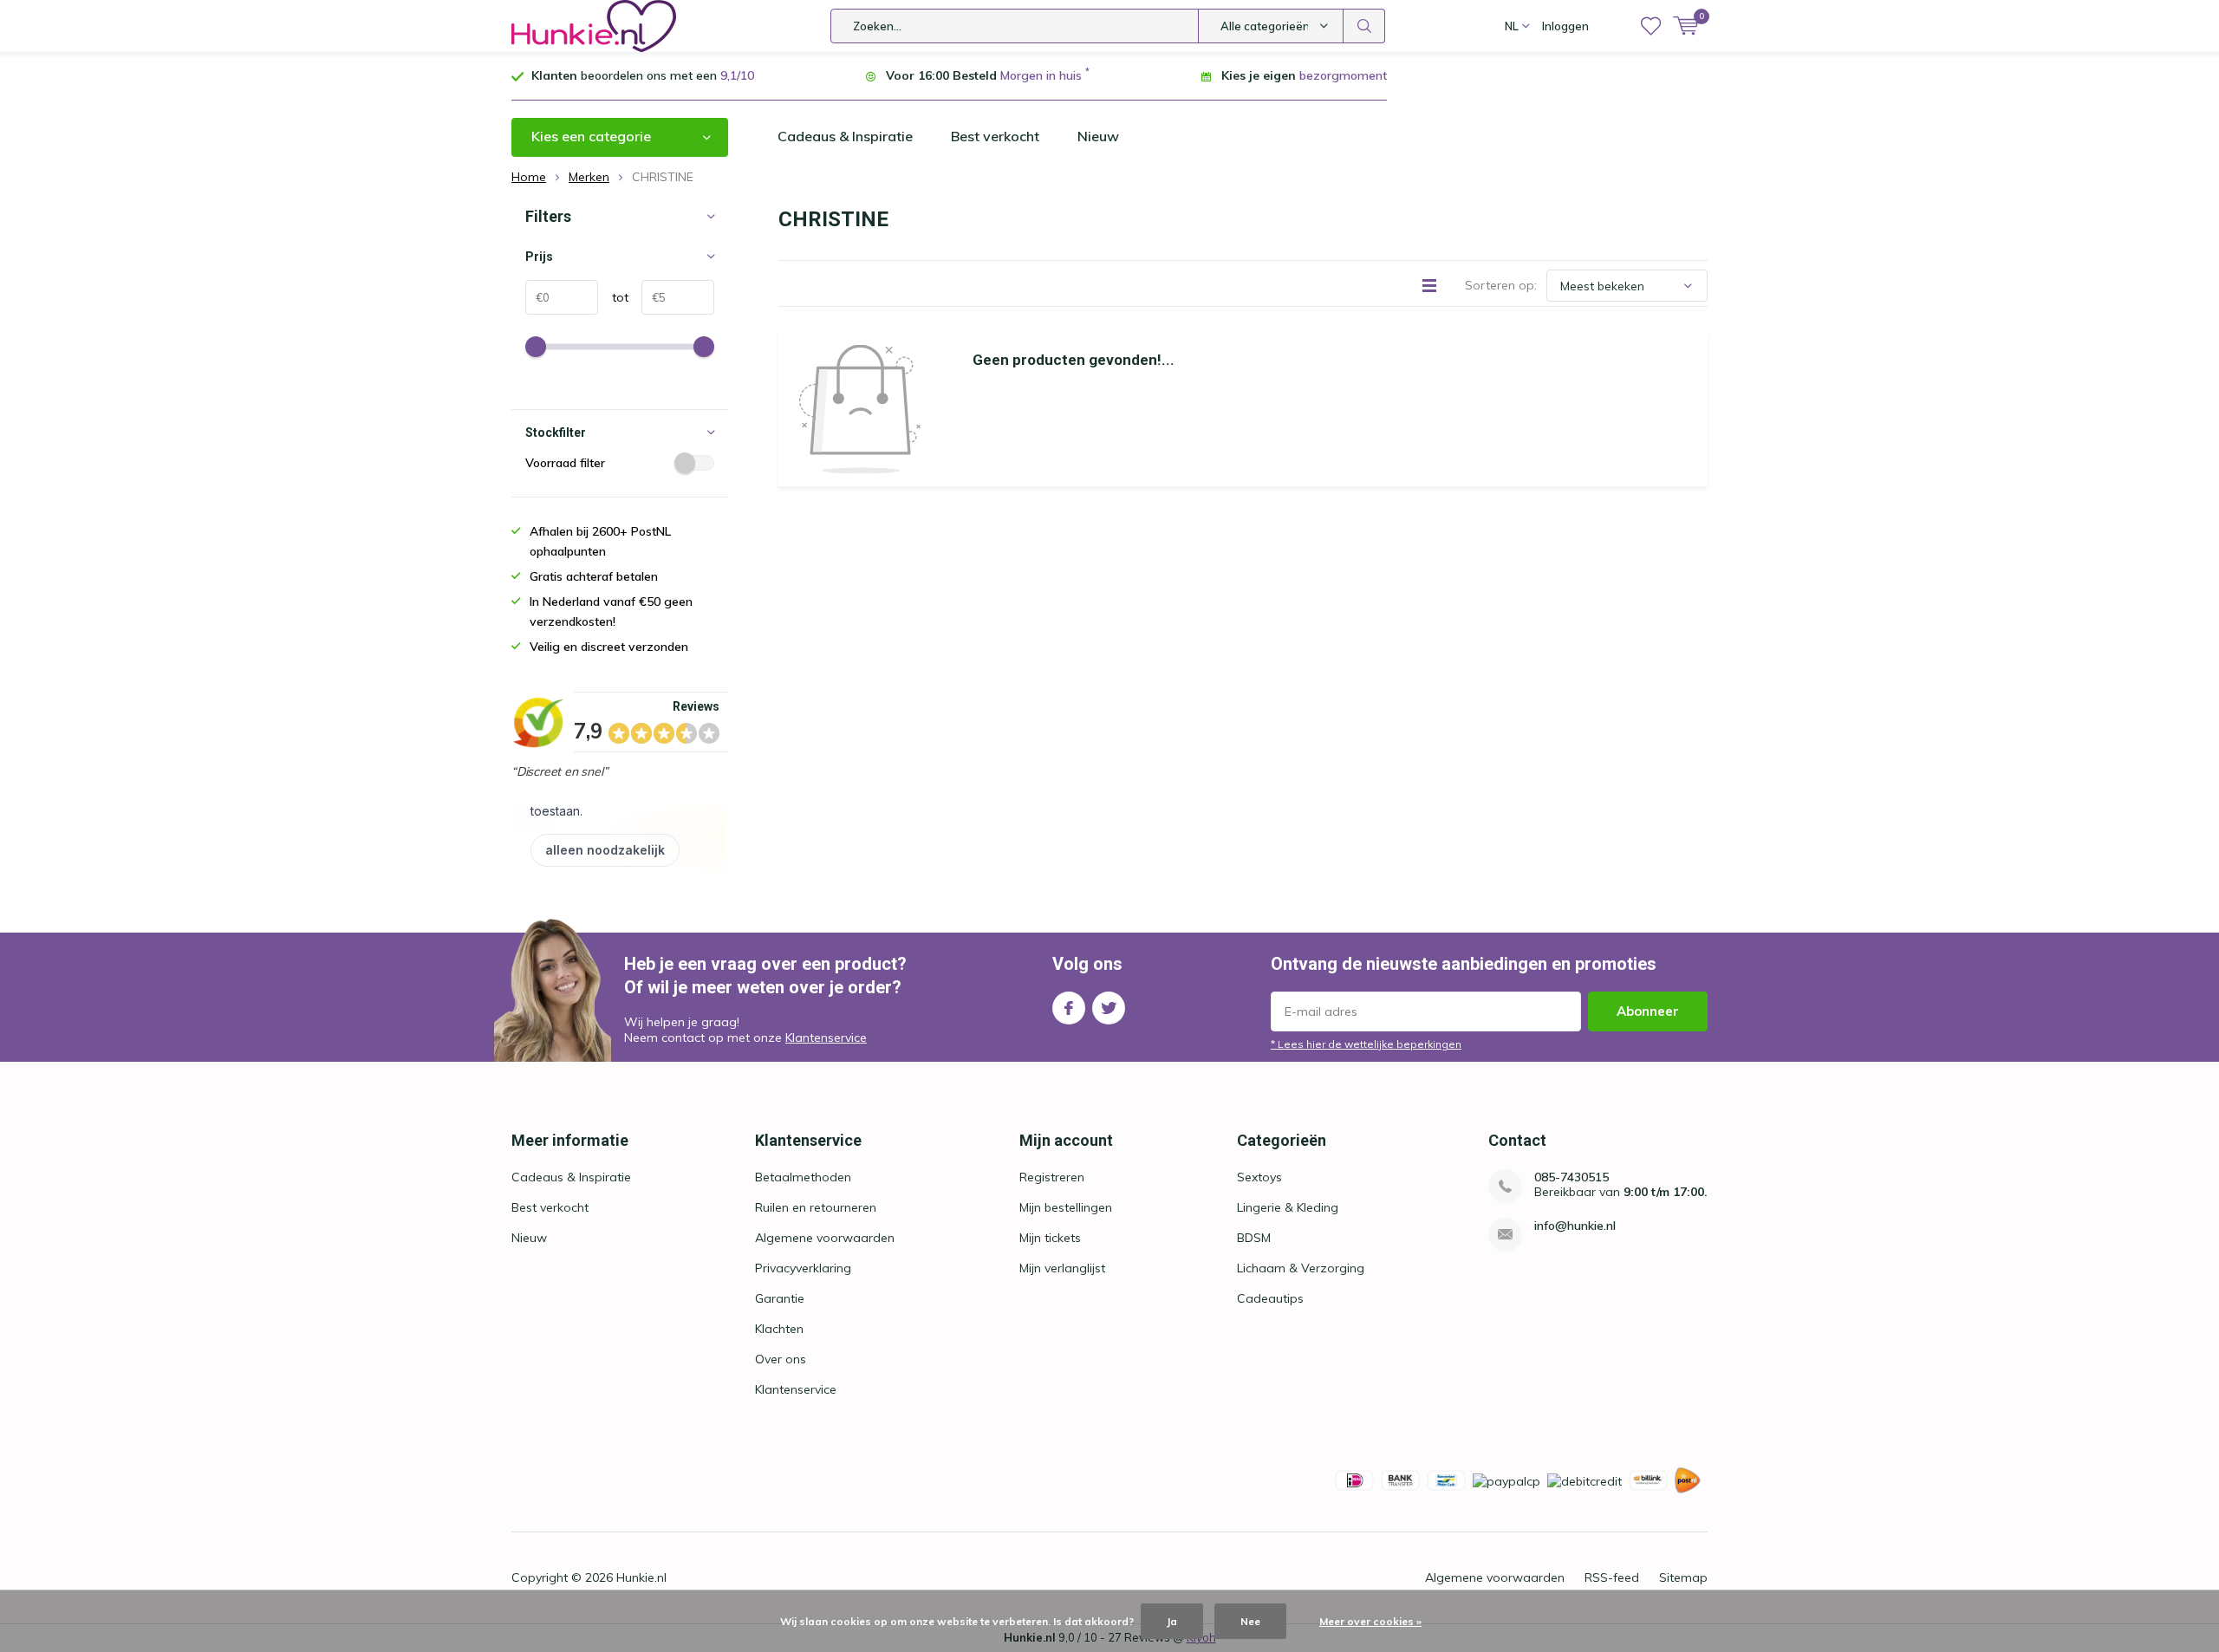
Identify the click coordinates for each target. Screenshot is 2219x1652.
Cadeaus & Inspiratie (845, 136)
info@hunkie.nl (1575, 1226)
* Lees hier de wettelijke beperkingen (1366, 1044)
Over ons (781, 1359)
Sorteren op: (1501, 285)
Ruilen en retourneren (816, 1207)
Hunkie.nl (641, 1577)
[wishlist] (1651, 26)
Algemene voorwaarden (825, 1238)
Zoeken (1364, 26)
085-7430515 (1572, 1177)
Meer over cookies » (1370, 1621)
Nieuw (1098, 136)
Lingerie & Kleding (1288, 1207)
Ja (1172, 1621)
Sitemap (1683, 1577)
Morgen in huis (1041, 75)
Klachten (779, 1329)
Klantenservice (826, 1037)
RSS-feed (1612, 1577)
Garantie (780, 1298)
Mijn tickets (1050, 1238)
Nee (1250, 1621)
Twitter (1109, 1008)
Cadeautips (1270, 1298)
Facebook (1069, 1008)
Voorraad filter (565, 463)
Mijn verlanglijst (1062, 1268)
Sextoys (1259, 1177)
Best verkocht (995, 136)
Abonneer (1648, 1011)
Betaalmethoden (803, 1177)
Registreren (1052, 1177)
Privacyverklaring (803, 1268)
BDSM (1254, 1238)
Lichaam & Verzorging (1301, 1268)
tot (613, 297)
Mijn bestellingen (1066, 1207)
